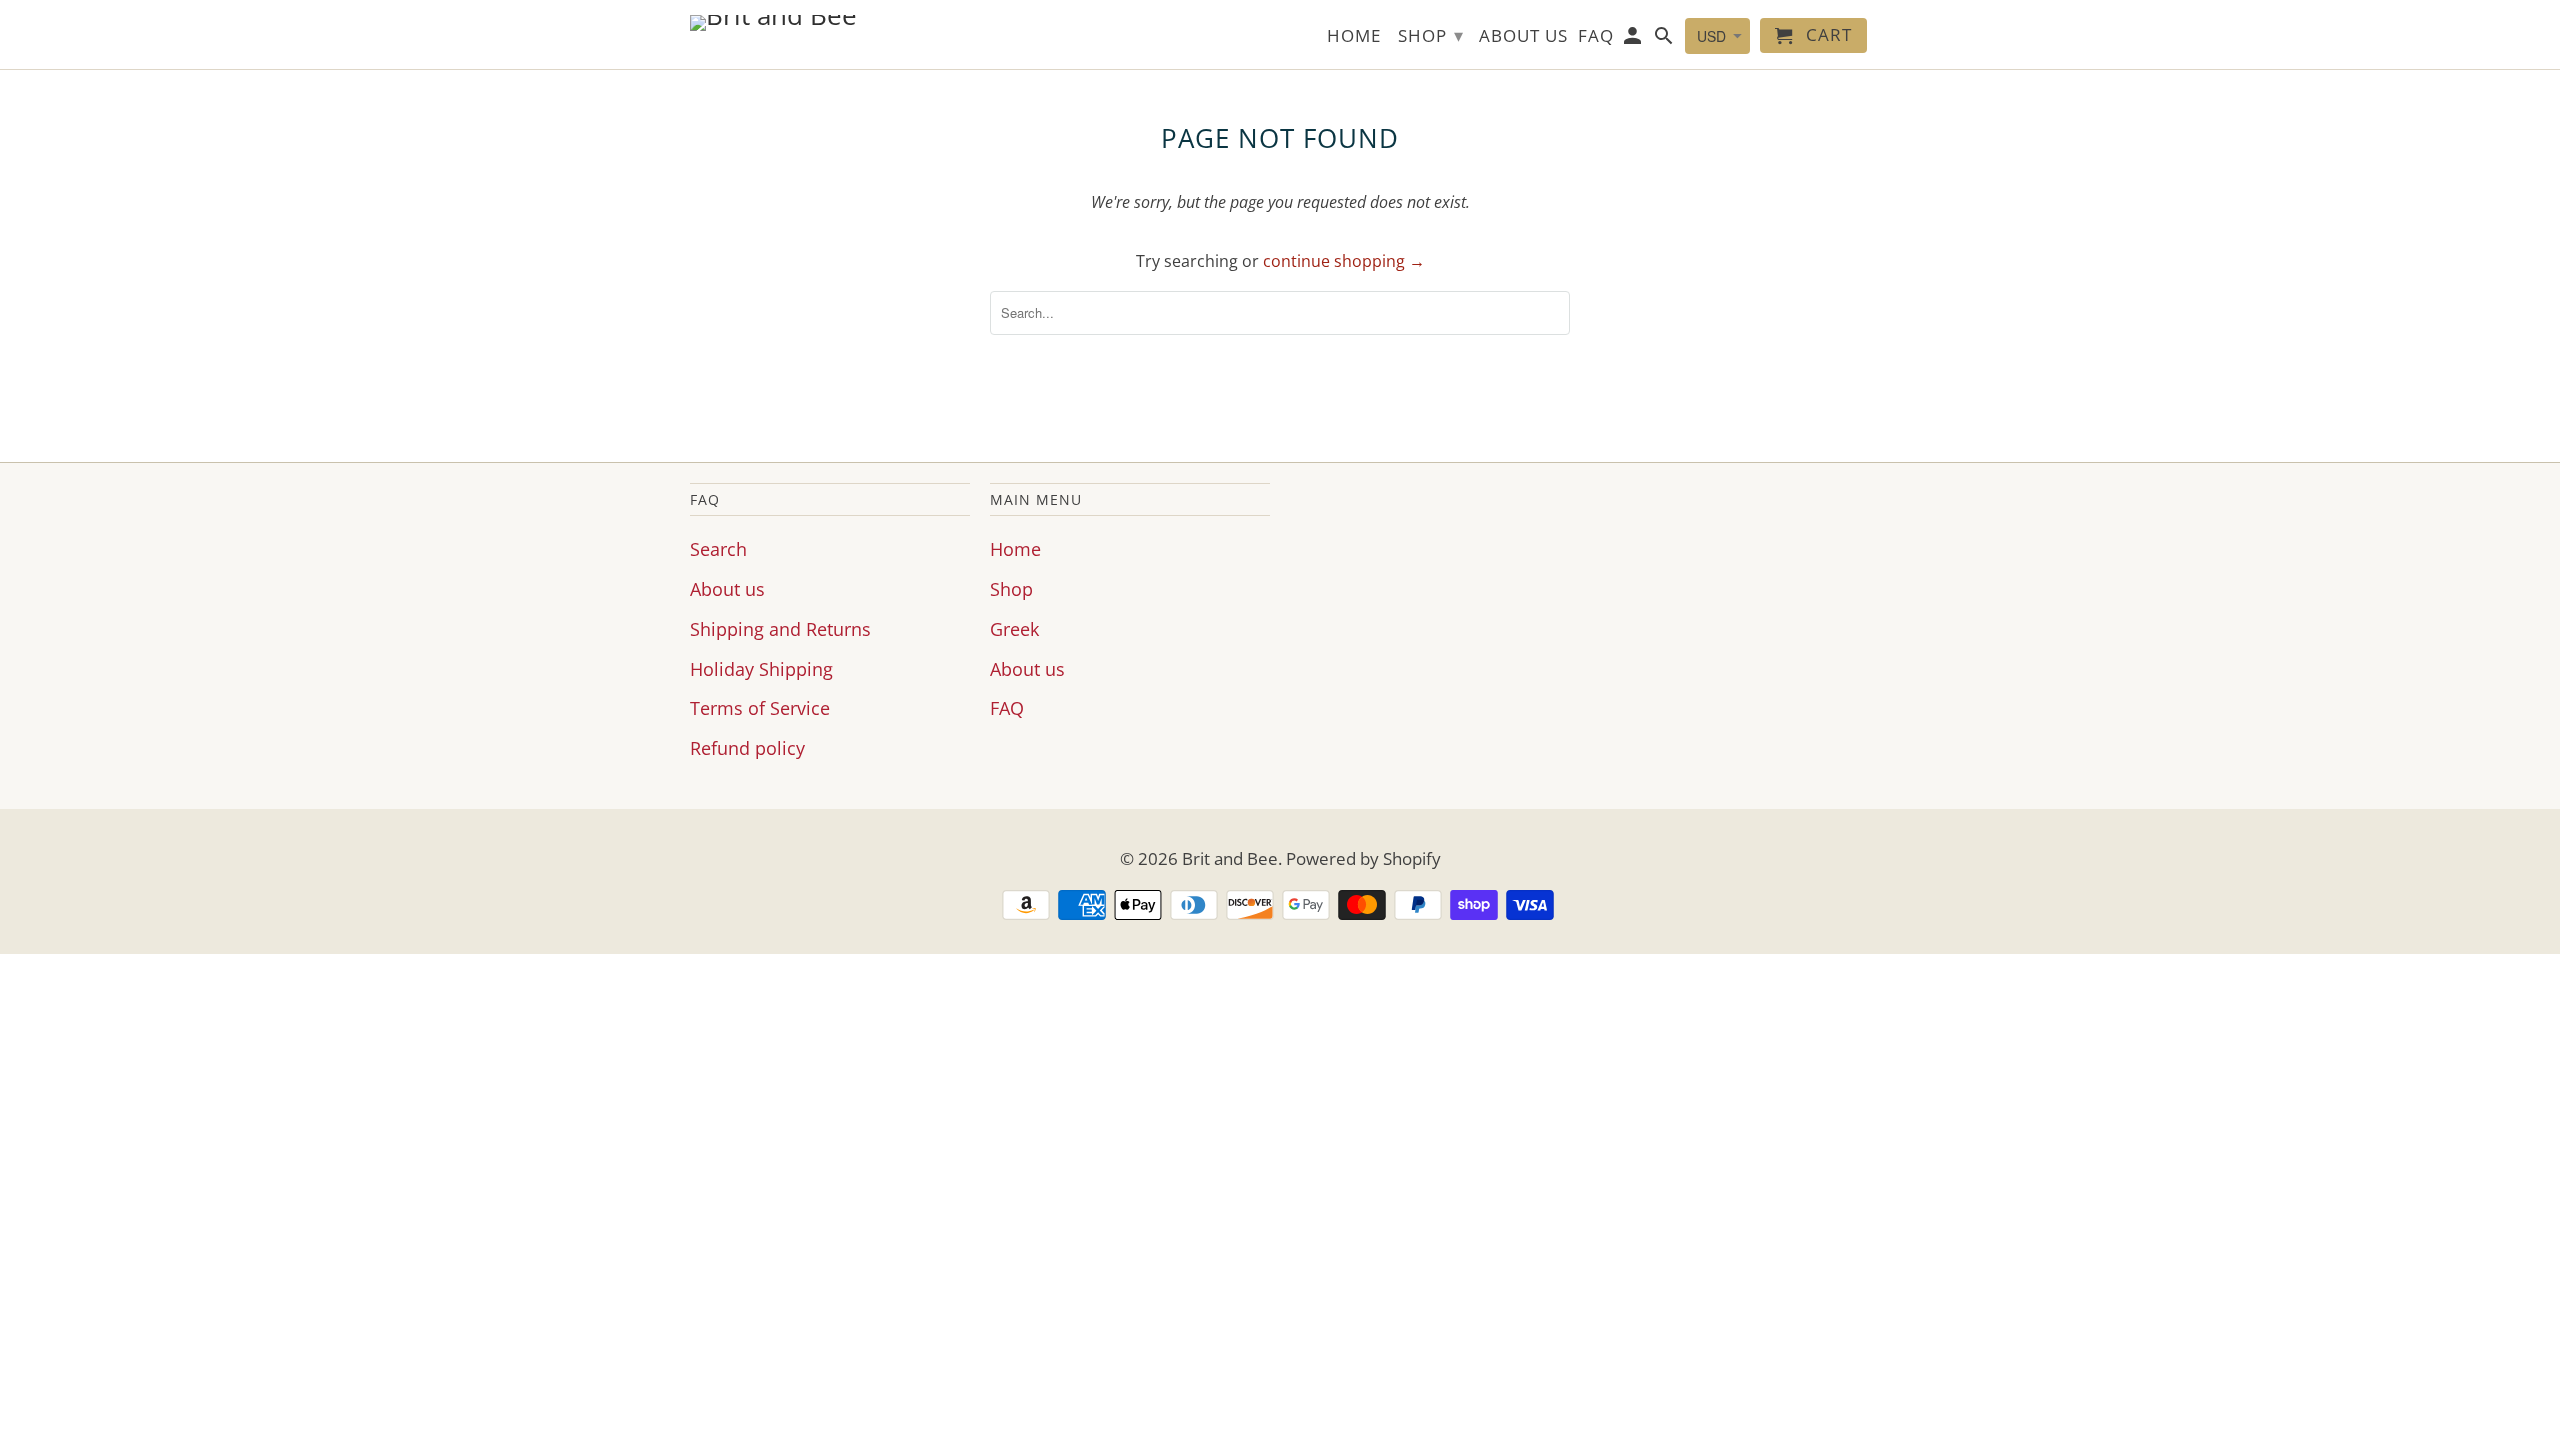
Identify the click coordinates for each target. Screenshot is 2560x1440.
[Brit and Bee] (830, 23)
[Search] (1665, 39)
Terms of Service (760, 708)
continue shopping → (1344, 261)
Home (1015, 549)
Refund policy (747, 748)
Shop (1011, 589)
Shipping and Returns (780, 629)
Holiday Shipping (761, 669)
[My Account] (1634, 39)
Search (718, 549)
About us (727, 589)
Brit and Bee (1230, 858)
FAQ (1007, 708)
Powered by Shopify (1363, 858)
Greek (1014, 629)
